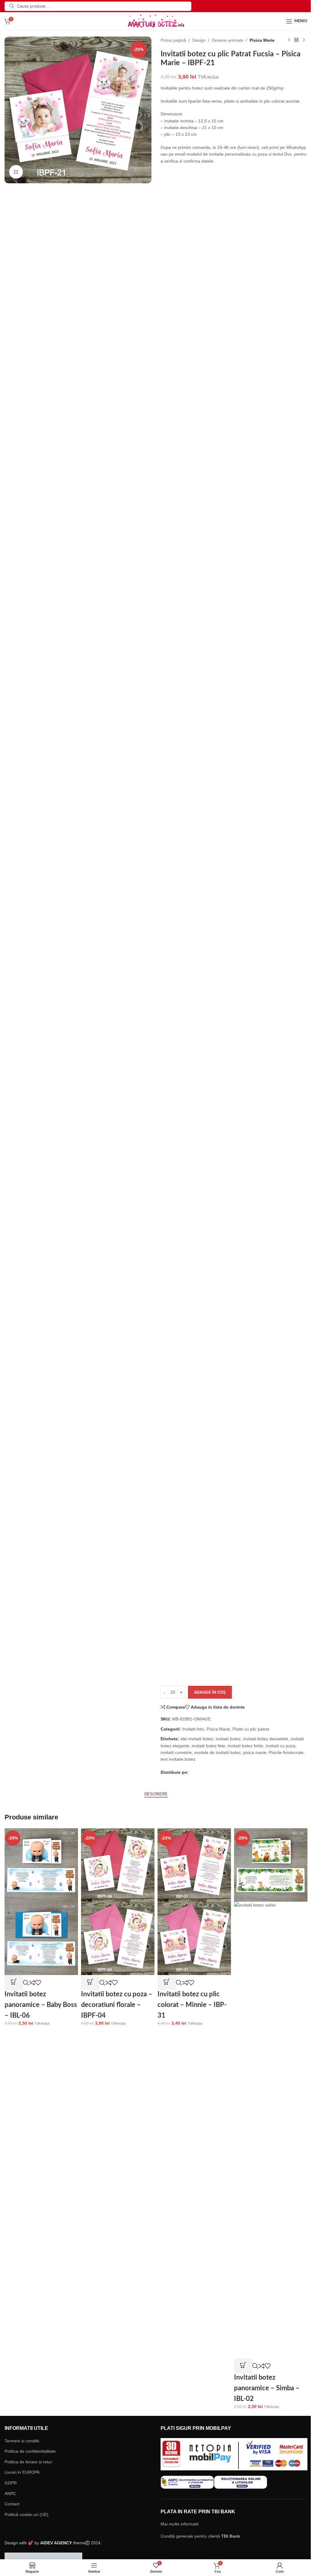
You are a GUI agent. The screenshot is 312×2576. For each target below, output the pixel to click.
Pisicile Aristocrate (286, 1752)
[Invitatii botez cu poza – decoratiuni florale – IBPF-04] (118, 1864)
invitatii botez (228, 1739)
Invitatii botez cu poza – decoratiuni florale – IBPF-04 (117, 2005)
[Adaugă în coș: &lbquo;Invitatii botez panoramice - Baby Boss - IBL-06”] (14, 1983)
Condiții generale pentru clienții (200, 2536)
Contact (12, 2504)
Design (199, 40)
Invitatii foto (193, 1729)
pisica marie (255, 1752)
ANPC (10, 2493)
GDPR (11, 2483)
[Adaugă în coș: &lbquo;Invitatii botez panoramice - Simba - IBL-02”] (243, 2366)
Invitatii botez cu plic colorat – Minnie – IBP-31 (192, 2005)
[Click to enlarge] (16, 172)
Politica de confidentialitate (30, 2451)
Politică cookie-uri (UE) (27, 2514)
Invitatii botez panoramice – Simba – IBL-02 (267, 2388)
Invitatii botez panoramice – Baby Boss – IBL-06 (41, 2005)
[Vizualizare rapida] (26, 1983)
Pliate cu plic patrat (251, 1729)
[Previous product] (289, 40)
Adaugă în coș (210, 1692)
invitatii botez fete (208, 1746)
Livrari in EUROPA (22, 2472)
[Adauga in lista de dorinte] (38, 1983)
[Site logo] (156, 21)
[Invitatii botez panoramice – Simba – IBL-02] (271, 1864)
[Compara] (32, 1983)
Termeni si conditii (22, 2441)
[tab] (156, 1794)
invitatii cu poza (280, 1746)
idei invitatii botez (197, 1739)
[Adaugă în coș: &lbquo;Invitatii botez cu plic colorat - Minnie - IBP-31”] (167, 1983)
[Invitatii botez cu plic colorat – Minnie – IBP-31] (194, 1864)
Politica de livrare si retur (28, 2462)
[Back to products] (296, 40)
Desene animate (228, 40)
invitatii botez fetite (245, 1746)
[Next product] (304, 40)
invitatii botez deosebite (266, 1739)
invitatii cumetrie (176, 1752)
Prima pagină (173, 40)
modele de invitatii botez (217, 1752)
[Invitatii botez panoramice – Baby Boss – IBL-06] (41, 1864)
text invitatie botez (178, 1759)
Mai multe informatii (179, 2524)
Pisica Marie (262, 40)
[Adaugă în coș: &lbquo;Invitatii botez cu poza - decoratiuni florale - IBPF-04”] (90, 1983)
